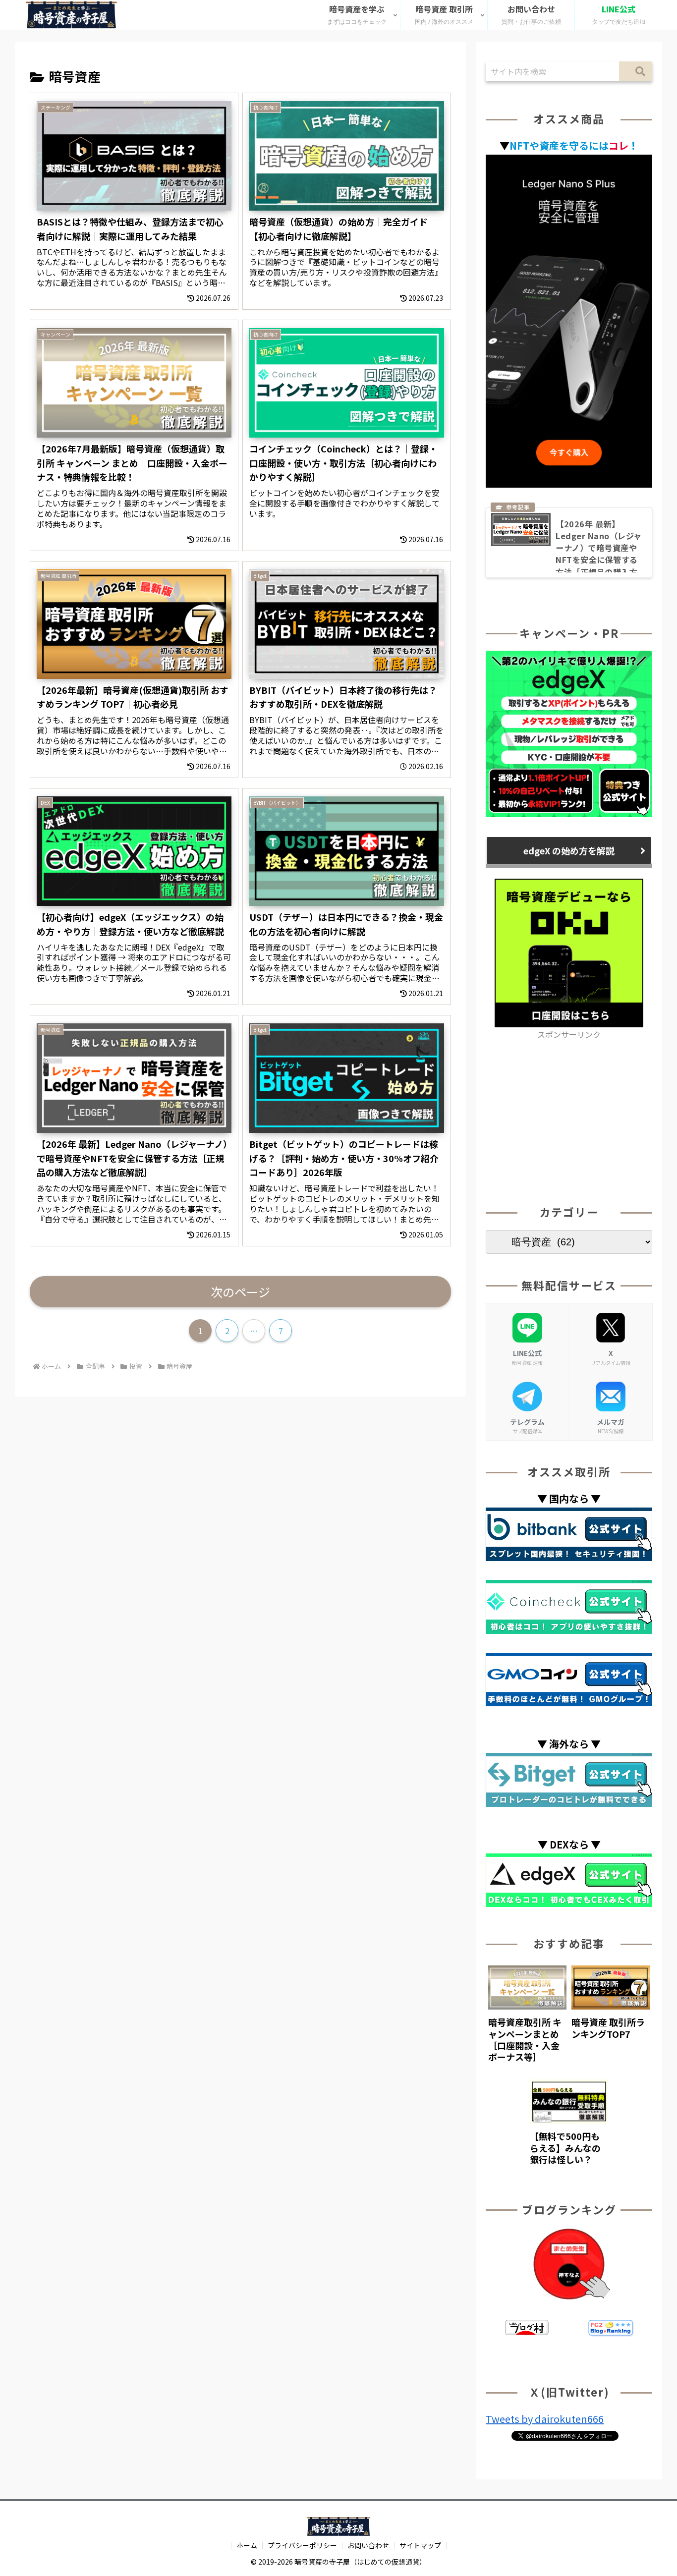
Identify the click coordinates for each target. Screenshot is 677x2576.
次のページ (240, 1292)
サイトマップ (420, 2545)
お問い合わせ (368, 2545)
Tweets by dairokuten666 (545, 2419)
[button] (636, 71)
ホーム (247, 2545)
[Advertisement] (569, 1111)
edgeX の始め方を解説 (569, 850)
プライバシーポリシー (302, 2545)
